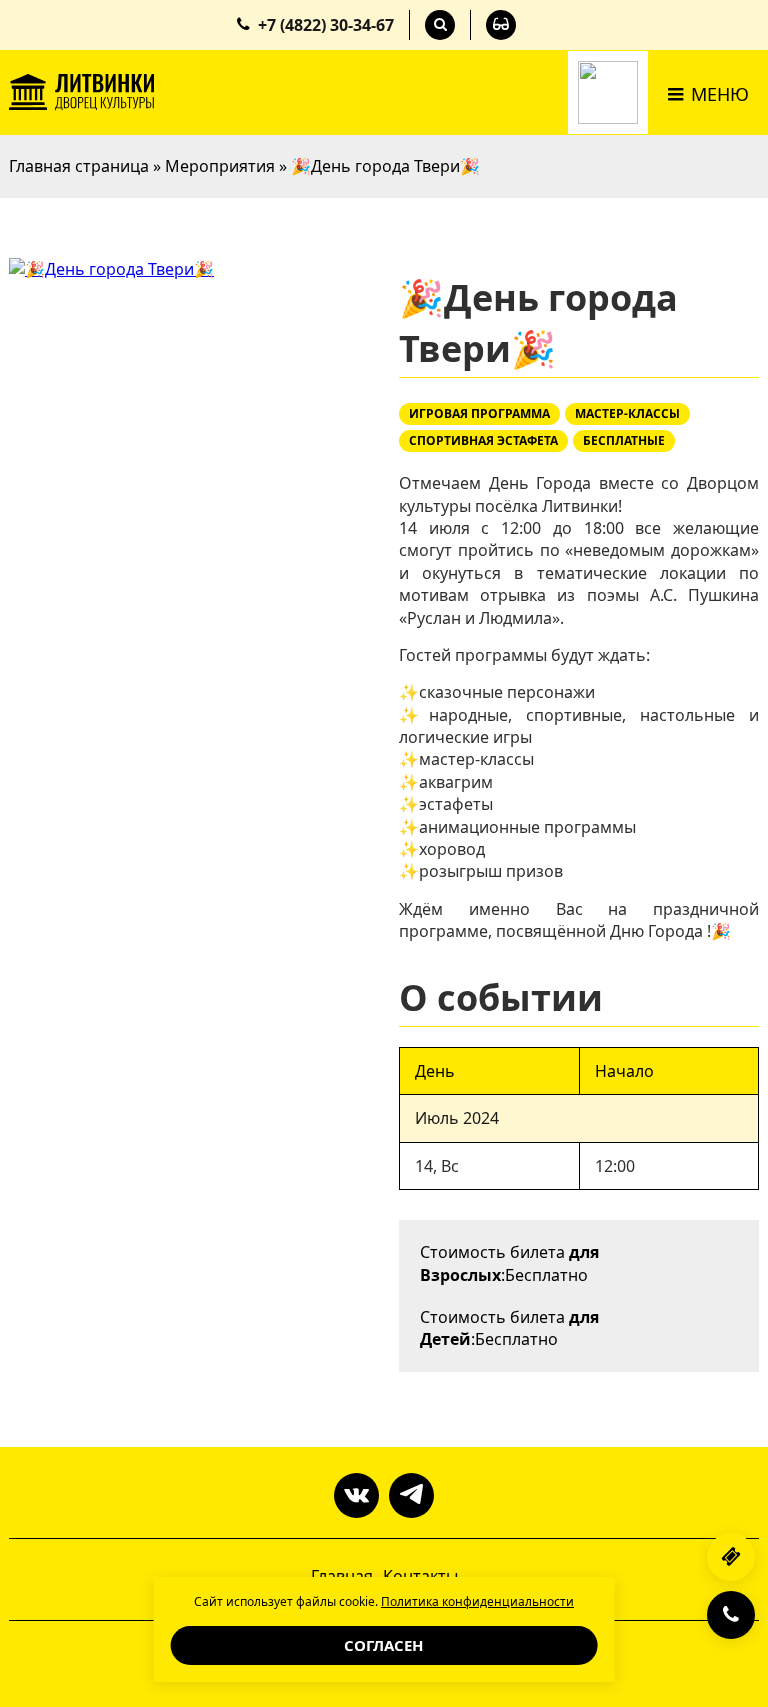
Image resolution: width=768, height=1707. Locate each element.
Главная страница (79, 166)
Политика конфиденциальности (477, 1601)
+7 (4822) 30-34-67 (326, 25)
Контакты (420, 1576)
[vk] (356, 1495)
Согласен (383, 1645)
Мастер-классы (627, 413)
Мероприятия (220, 166)
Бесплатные (624, 440)
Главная (342, 1576)
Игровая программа (479, 413)
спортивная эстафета (483, 440)
